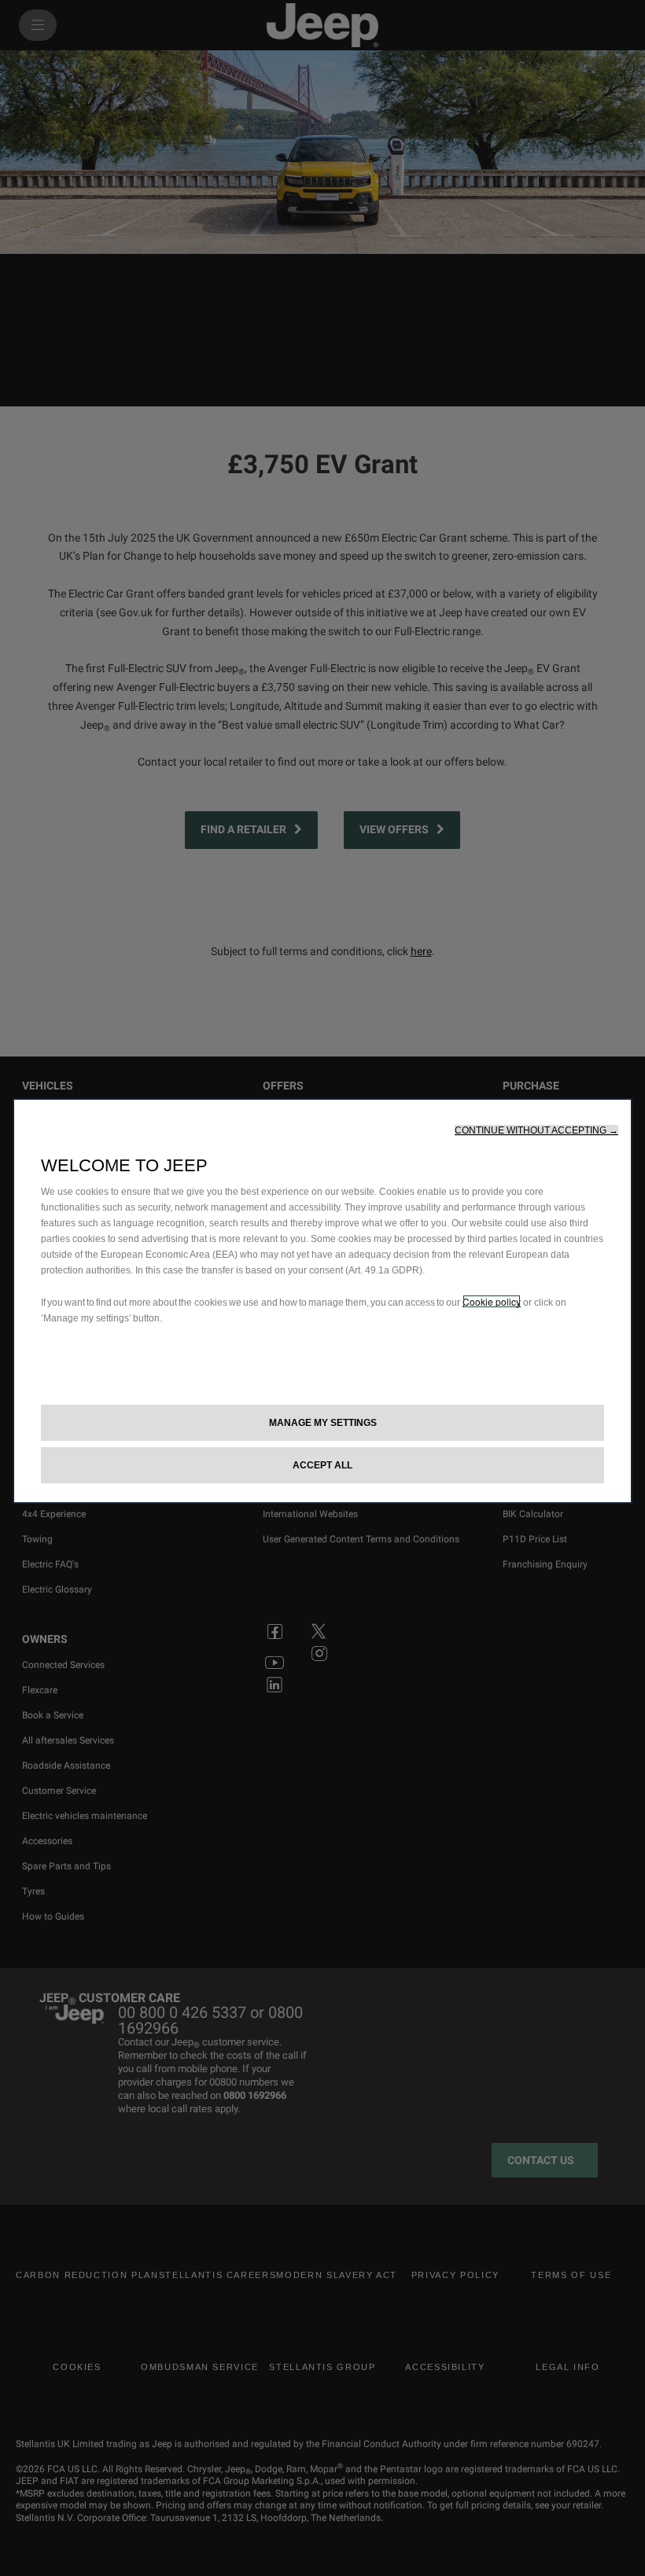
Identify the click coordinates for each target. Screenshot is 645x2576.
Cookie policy (492, 1301)
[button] (536, 1130)
